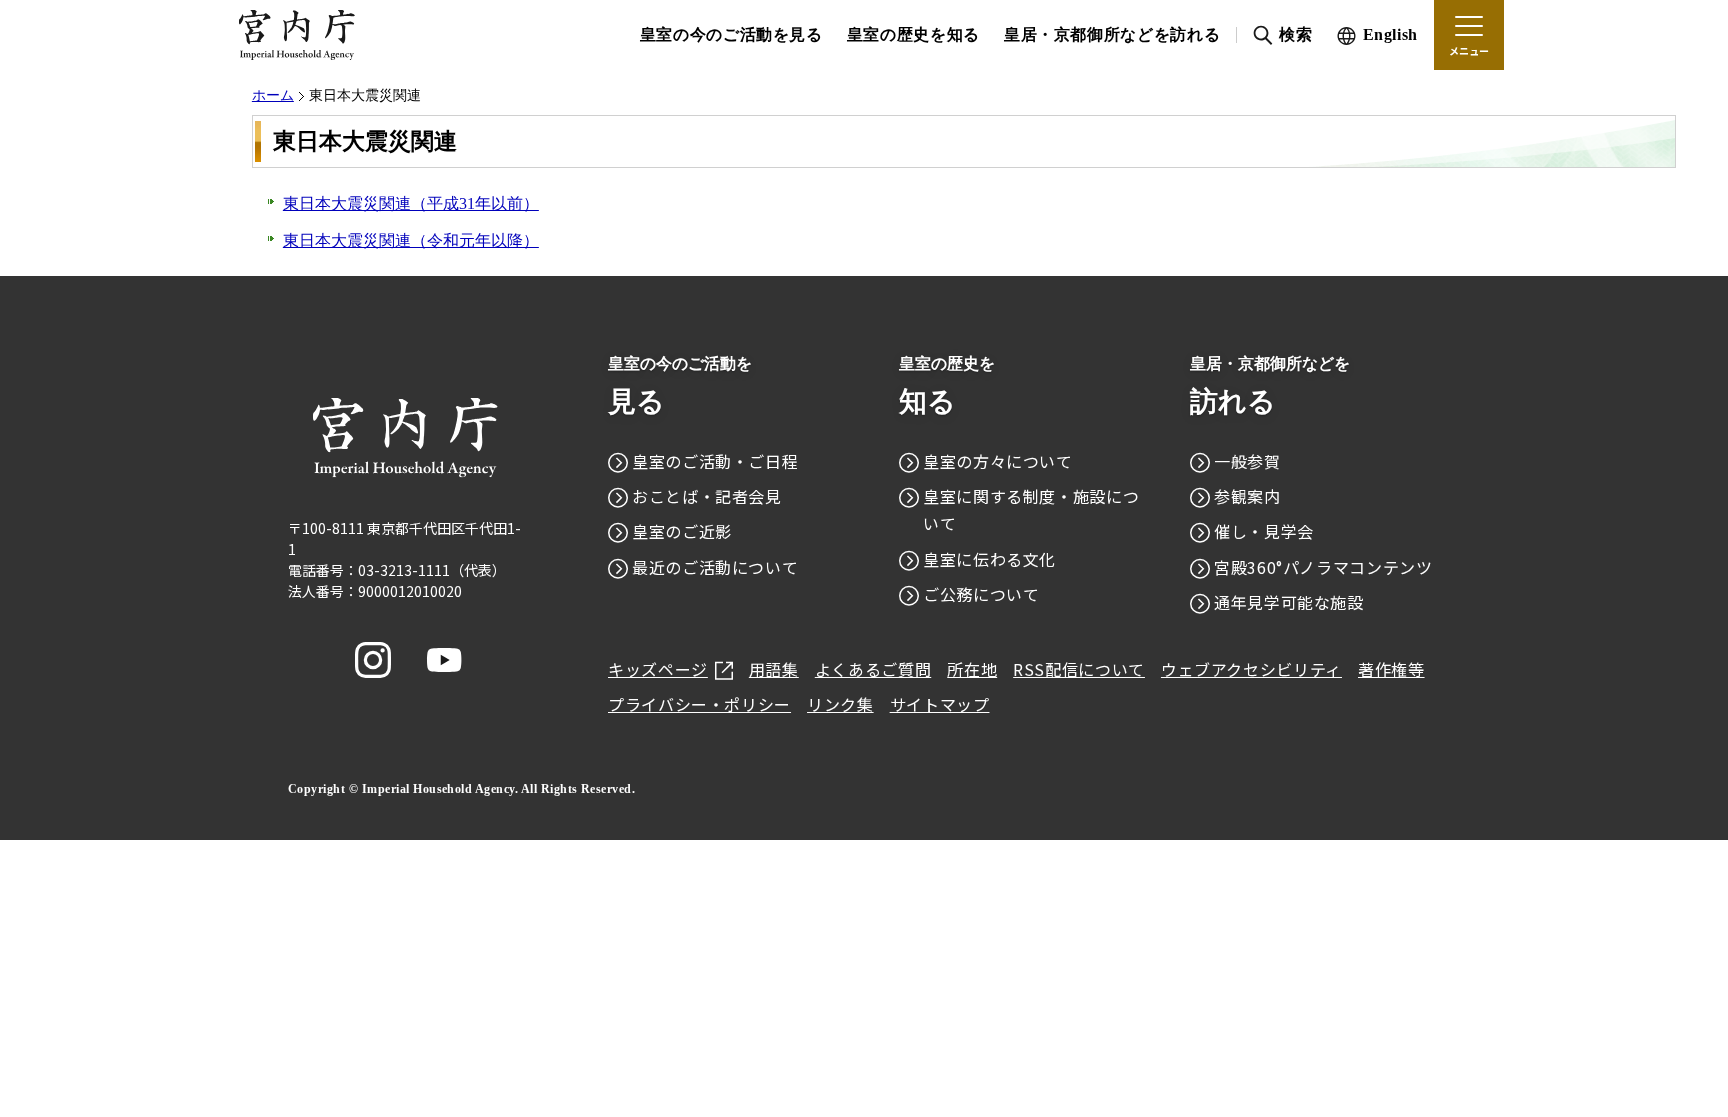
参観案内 (1247, 496)
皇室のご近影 (682, 531)
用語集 (774, 669)
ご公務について (981, 594)
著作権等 (1391, 669)
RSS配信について (1079, 669)
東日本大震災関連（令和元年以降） (411, 240)
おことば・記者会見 (707, 496)
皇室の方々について (998, 461)
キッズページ (658, 669)
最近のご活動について (715, 567)
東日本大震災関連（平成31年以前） (411, 203)
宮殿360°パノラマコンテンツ (1323, 567)
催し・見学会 (1264, 531)
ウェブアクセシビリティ (1251, 669)
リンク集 (840, 704)
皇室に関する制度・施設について (1031, 509)
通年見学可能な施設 (1289, 602)
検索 (1295, 34)
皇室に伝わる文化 (989, 559)
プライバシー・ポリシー (699, 704)
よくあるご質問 (873, 669)
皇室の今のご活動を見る (731, 34)
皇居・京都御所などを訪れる (1112, 34)
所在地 (972, 669)
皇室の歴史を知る (913, 34)
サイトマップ (940, 704)
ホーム (273, 95)
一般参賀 (1247, 461)
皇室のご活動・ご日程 (715, 461)
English (1390, 34)
